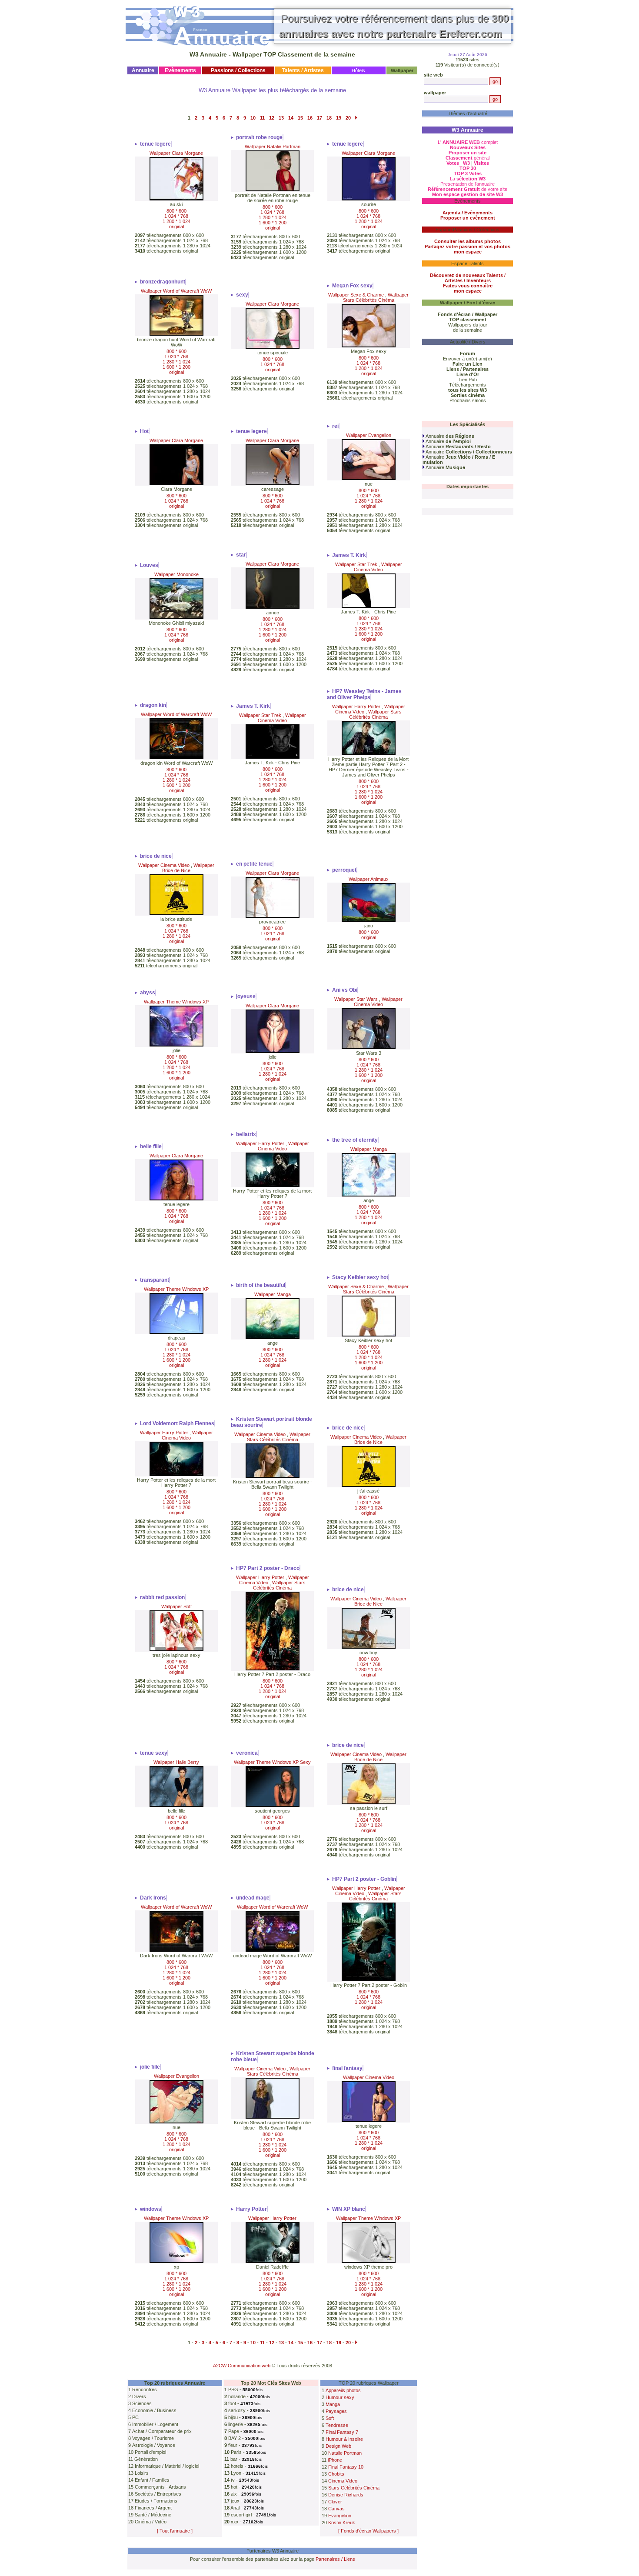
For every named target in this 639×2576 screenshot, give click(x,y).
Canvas (336, 2509)
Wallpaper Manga (369, 1149)
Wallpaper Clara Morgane (176, 153)
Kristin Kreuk (342, 2523)
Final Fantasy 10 (346, 2467)
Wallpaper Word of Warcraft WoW (176, 291)
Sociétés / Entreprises (158, 2494)
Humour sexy (340, 2397)
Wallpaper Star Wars (356, 999)
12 (272, 118)
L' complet (468, 142)
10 (253, 118)
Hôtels (358, 70)
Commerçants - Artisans (160, 2487)
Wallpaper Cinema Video (378, 567)
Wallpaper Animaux (369, 879)
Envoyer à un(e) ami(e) (468, 359)
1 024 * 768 (176, 216)
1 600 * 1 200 (273, 223)
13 (281, 118)
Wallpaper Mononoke (176, 574)
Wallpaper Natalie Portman (273, 147)
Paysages (336, 2411)
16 (310, 118)
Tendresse (337, 2425)
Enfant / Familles (152, 2480)
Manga (333, 2404)
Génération (146, 2459)
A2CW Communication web (242, 2366)
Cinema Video (343, 2481)
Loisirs (142, 2473)
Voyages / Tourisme (153, 2438)
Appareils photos (343, 2390)
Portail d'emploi (150, 2452)
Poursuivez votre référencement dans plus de (394, 26)
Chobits (336, 2474)
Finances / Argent (153, 2508)
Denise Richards (346, 2495)
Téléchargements (468, 385)
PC (135, 2417)
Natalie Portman (345, 2453)
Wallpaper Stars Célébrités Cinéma (376, 297)
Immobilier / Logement (155, 2424)
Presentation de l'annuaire (468, 184)
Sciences (142, 2403)
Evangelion (340, 2516)
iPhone (335, 2460)
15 (300, 118)
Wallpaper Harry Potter (356, 706)
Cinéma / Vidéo (151, 2522)
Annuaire (449, 436)
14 (291, 118)
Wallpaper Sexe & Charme (356, 295)
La (468, 179)
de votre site (468, 189)
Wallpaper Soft (176, 1606)
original (176, 227)
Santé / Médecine (153, 2515)
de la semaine (468, 330)
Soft (330, 2418)
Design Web (338, 2446)
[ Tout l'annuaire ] (175, 2531)
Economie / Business (154, 2410)
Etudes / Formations (156, 2501)
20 (348, 118)
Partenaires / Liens (335, 2559)
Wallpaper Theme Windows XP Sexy (272, 1762)
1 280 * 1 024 (176, 221)
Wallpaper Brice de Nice (188, 868)
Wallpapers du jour (468, 325)
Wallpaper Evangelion (369, 435)
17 (319, 118)
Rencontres (145, 2389)
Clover (335, 2502)
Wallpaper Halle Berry (176, 1762)
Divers (139, 2396)
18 (329, 118)
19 (339, 118)
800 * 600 (176, 211)
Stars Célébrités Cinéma (354, 2488)
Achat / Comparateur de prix (162, 2431)
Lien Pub (468, 380)
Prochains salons (468, 400)
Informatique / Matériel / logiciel (167, 2466)
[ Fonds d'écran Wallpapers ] (368, 2531)
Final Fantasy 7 (342, 2432)
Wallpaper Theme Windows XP (176, 1002)
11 (262, 118)
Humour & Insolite (344, 2439)
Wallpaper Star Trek (356, 564)
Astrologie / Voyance (154, 2445)
